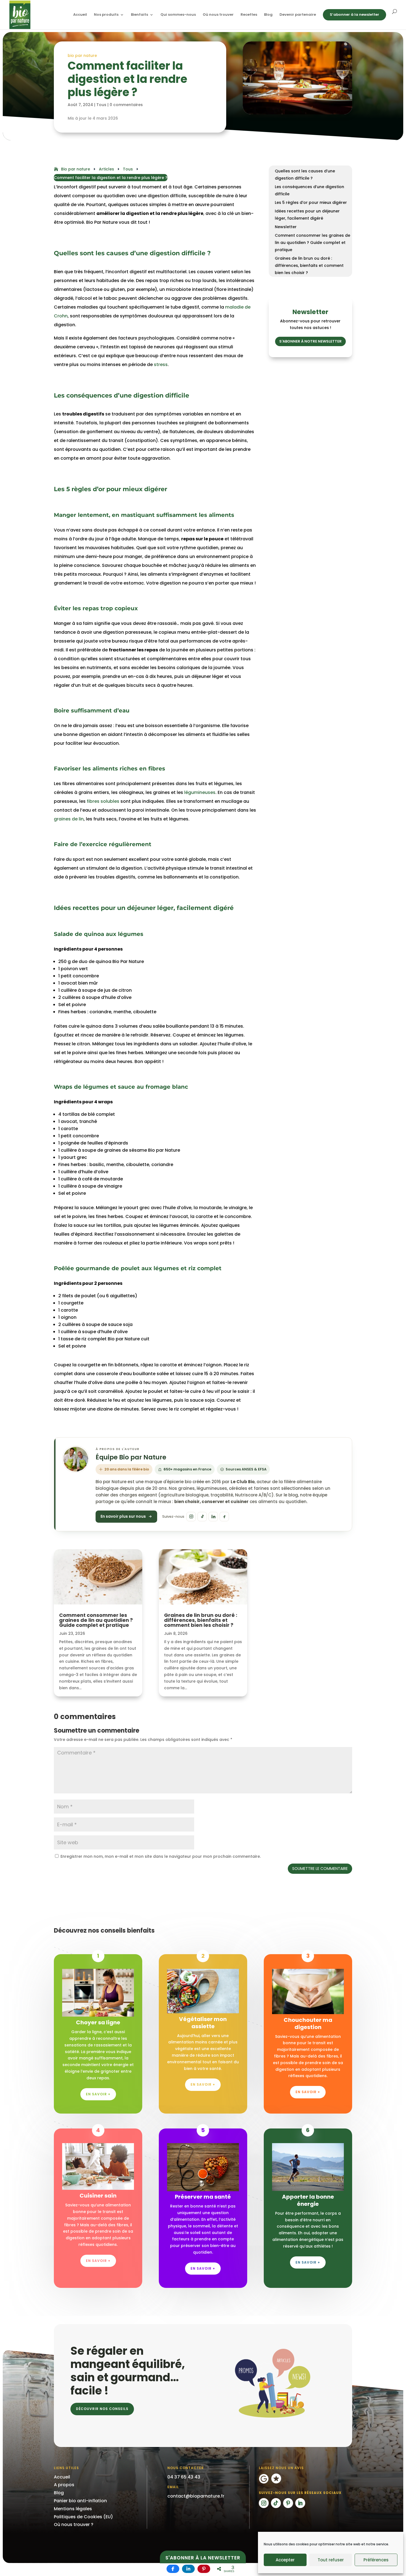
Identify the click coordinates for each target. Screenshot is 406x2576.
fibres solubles (103, 801)
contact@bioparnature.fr (196, 2496)
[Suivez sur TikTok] (276, 2503)
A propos (64, 2485)
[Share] (173, 2569)
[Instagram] (191, 1517)
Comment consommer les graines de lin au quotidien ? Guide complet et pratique (313, 243)
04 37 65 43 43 (184, 2477)
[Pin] (204, 2569)
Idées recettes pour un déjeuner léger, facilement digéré (307, 215)
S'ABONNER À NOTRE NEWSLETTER (310, 341)
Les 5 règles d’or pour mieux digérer (311, 202)
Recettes (249, 15)
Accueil (80, 15)
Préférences (376, 2560)
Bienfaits (139, 15)
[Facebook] (224, 1517)
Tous (101, 105)
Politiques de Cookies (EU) (83, 2517)
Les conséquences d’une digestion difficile (309, 190)
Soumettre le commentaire (320, 1869)
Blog (268, 15)
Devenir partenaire (298, 15)
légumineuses (200, 792)
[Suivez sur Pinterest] (288, 2503)
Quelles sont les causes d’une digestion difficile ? (305, 175)
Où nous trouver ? (74, 2524)
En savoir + (98, 2094)
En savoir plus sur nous (123, 1516)
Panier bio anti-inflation (80, 2501)
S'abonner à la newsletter (203, 2558)
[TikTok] (202, 1517)
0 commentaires (126, 105)
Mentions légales (73, 2509)
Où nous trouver (218, 15)
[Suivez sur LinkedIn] (300, 2503)
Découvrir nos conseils (102, 2409)
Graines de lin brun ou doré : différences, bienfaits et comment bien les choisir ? (309, 265)
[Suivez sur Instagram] (264, 2503)
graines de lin (69, 819)
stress (161, 365)
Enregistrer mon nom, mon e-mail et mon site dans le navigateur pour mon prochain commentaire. (161, 1856)
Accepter (285, 2560)
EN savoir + (308, 2092)
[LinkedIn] (213, 1517)
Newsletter (286, 227)
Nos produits (106, 15)
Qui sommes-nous (178, 15)
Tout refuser (331, 2560)
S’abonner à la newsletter (354, 15)
